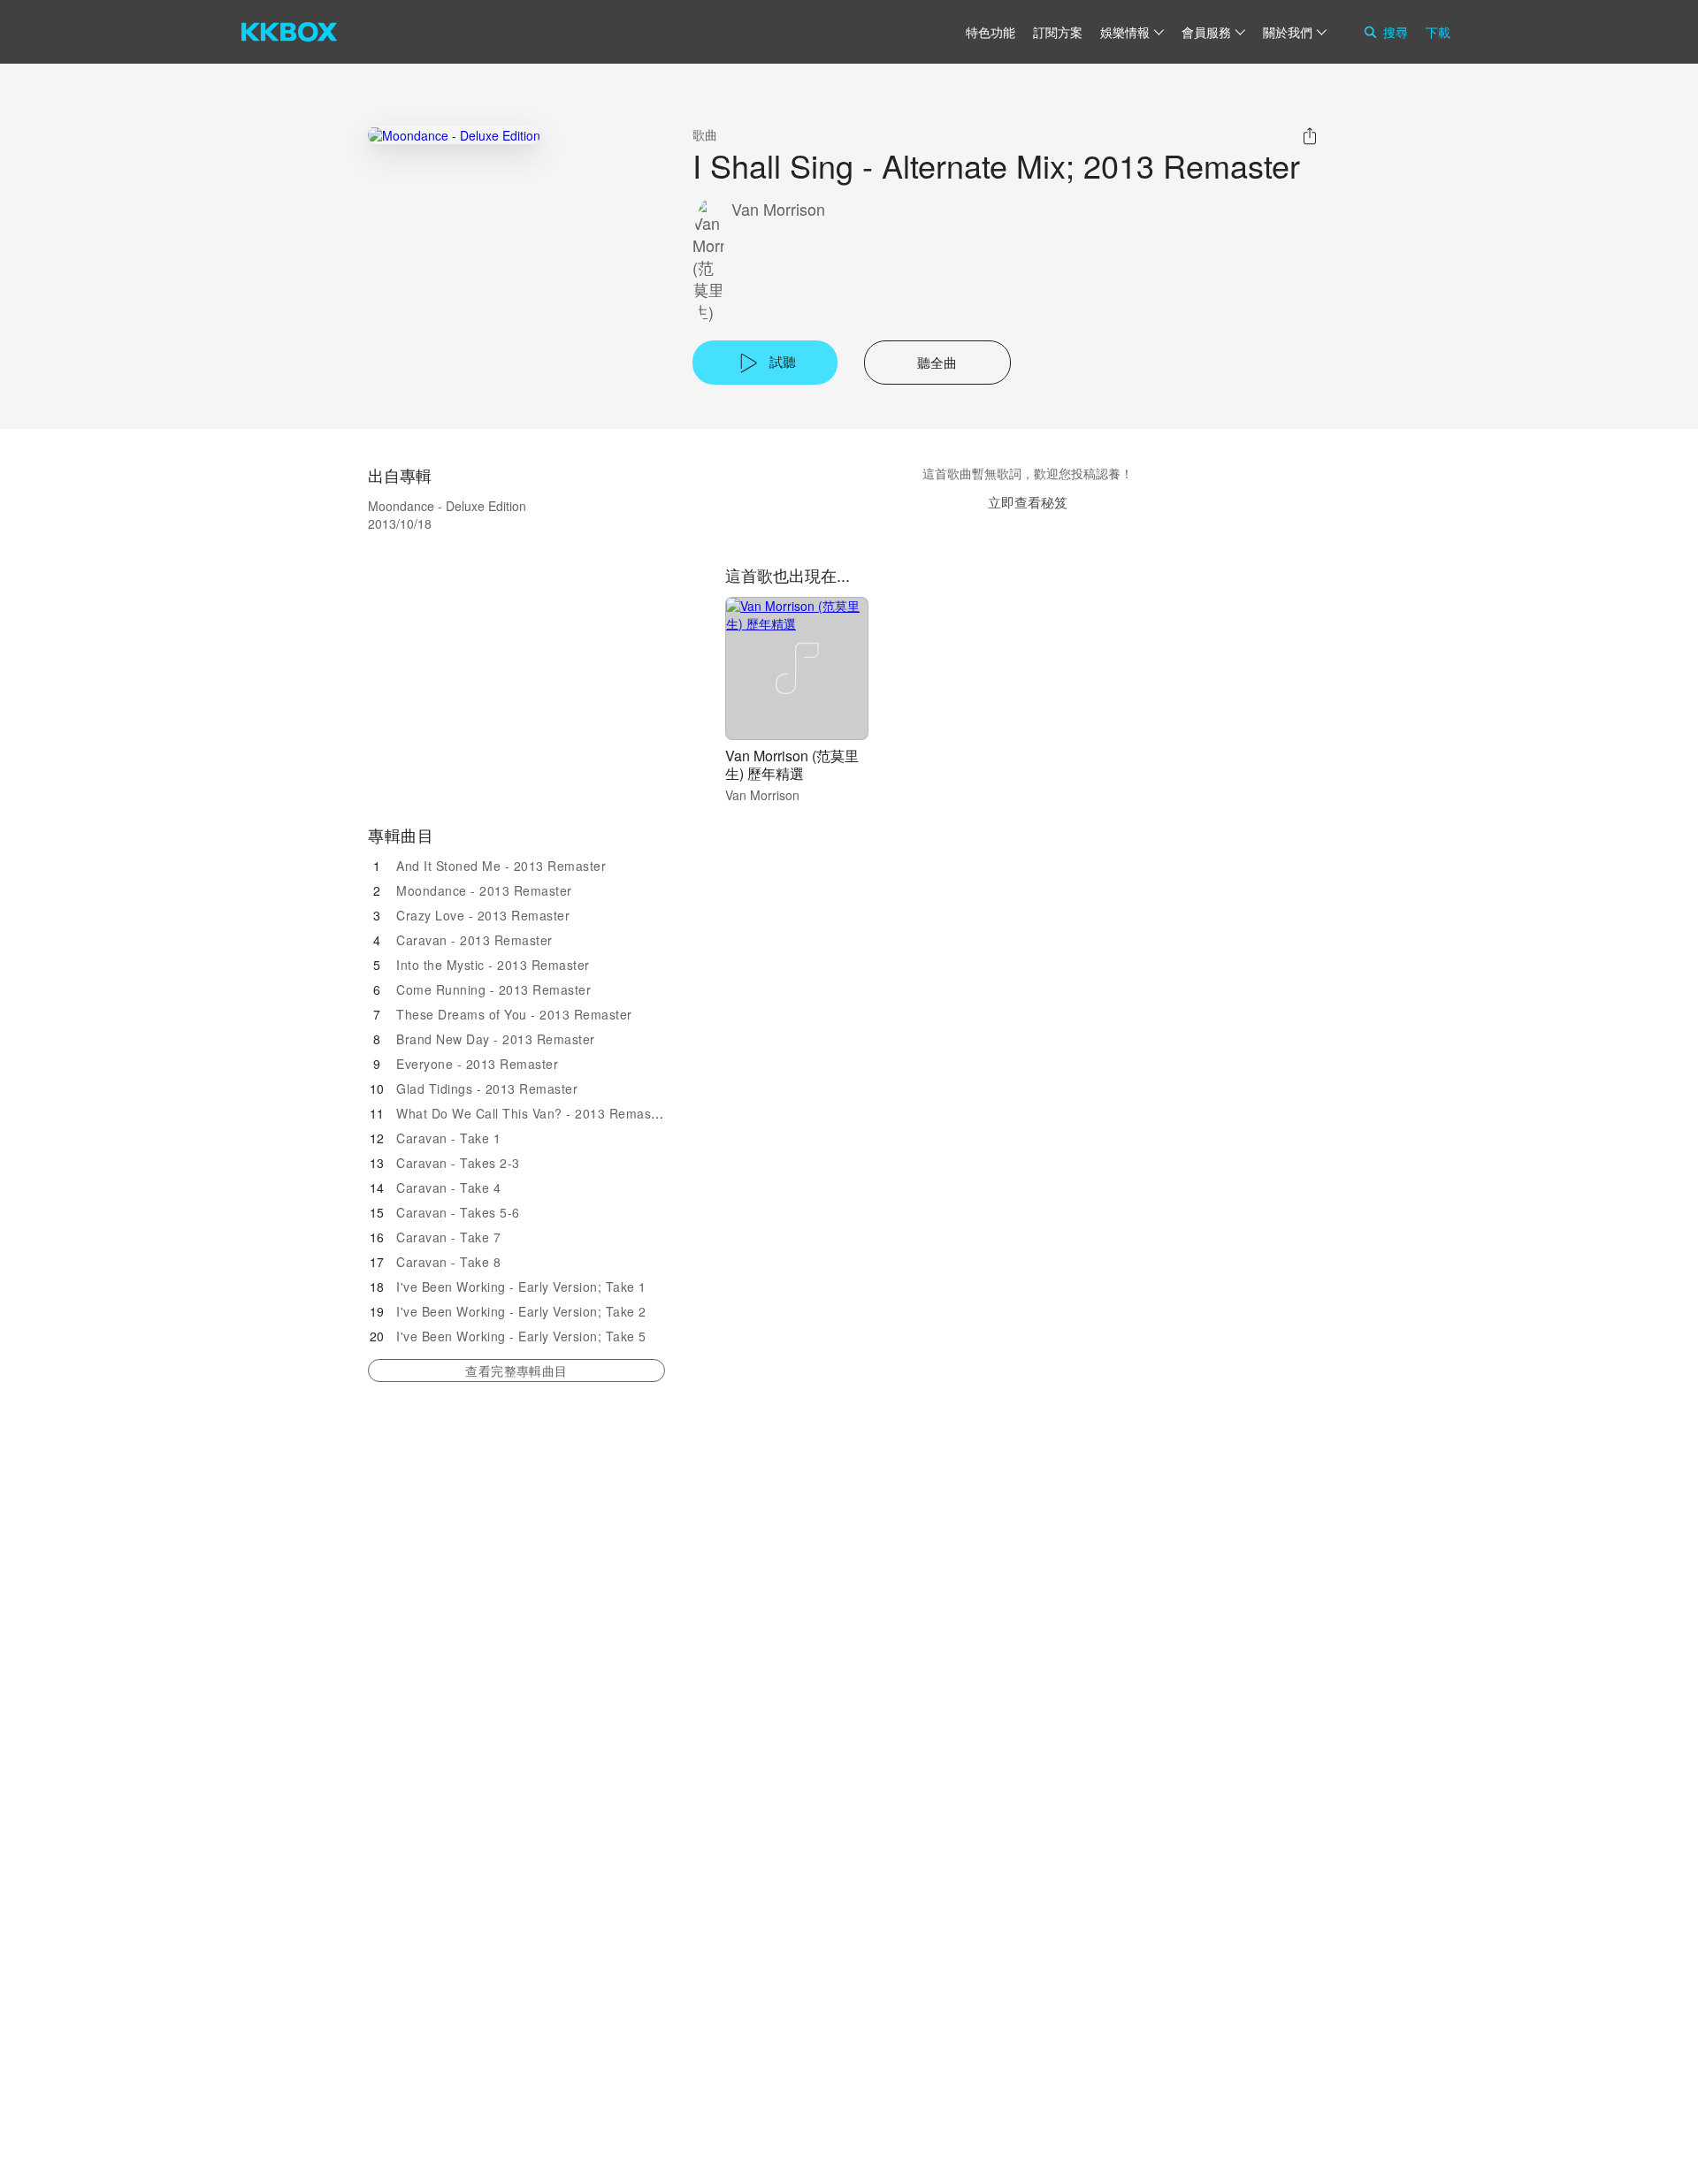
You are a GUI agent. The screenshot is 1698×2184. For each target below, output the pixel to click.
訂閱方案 (1058, 32)
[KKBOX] (289, 32)
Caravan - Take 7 (448, 1237)
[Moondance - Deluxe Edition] (454, 135)
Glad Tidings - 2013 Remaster (487, 1088)
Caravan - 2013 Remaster (474, 940)
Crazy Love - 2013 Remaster (483, 915)
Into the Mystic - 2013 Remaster (493, 965)
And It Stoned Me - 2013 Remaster (501, 866)
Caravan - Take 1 (448, 1138)
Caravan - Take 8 (448, 1262)
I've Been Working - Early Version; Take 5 (521, 1336)
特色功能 (990, 32)
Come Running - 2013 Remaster (493, 989)
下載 (1438, 32)
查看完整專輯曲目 (516, 1371)
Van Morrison (778, 209)
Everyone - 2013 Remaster (477, 1064)
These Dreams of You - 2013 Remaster (514, 1014)
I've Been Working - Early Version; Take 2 (521, 1311)
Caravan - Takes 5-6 (458, 1212)
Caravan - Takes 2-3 (458, 1163)
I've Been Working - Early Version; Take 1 (521, 1287)
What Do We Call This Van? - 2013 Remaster (532, 1113)
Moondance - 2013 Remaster (484, 890)
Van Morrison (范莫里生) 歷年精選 (792, 764)
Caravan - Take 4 (448, 1187)
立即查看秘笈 (1028, 502)
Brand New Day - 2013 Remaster (496, 1039)
